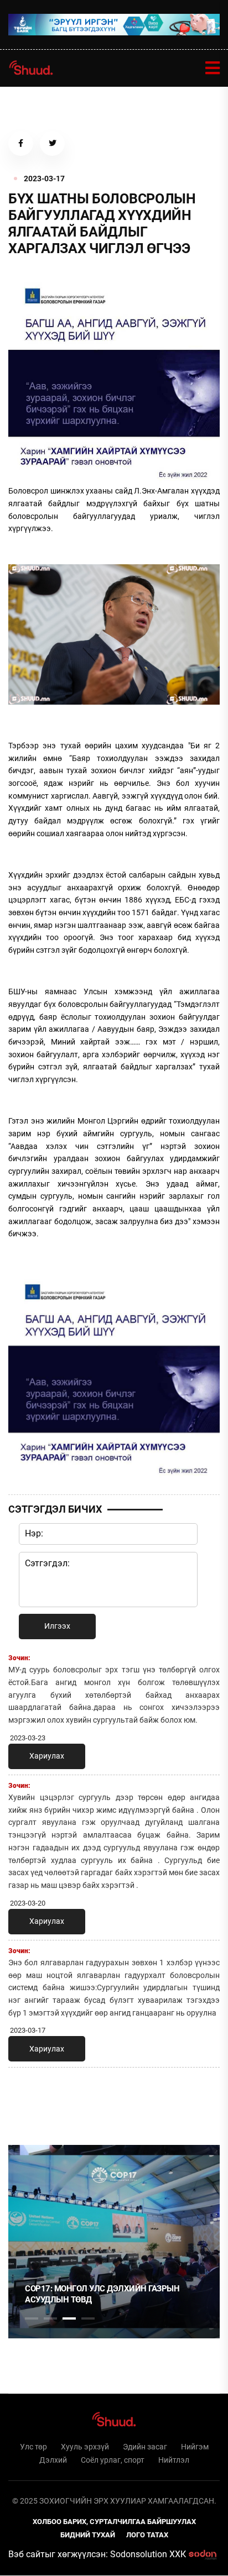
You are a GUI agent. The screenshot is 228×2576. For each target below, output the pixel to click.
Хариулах (47, 1756)
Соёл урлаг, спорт (113, 2460)
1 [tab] (32, 2100)
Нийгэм (195, 2447)
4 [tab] (88, 2318)
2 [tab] (50, 2318)
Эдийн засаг (145, 2447)
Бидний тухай (88, 2535)
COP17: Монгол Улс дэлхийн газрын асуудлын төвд (102, 2294)
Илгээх (57, 1626)
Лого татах (147, 2535)
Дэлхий (53, 2460)
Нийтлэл (174, 2460)
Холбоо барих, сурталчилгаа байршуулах (114, 2522)
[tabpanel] (114, 2242)
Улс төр (33, 2447)
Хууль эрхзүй (85, 2447)
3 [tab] (69, 2318)
